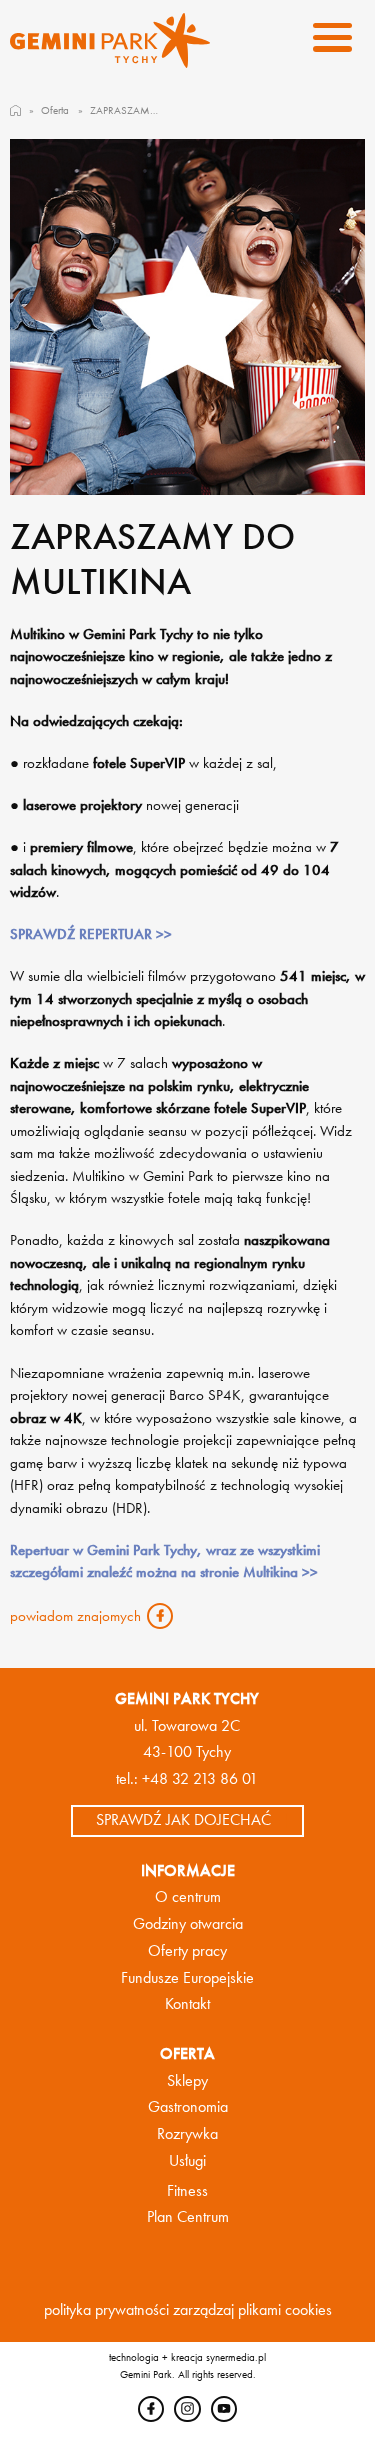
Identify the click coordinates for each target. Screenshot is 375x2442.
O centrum (188, 1897)
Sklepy (187, 2081)
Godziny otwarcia (188, 1924)
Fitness (187, 2191)
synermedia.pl (236, 2357)
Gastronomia (188, 2107)
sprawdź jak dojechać (183, 1820)
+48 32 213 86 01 (200, 1779)
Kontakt (187, 2004)
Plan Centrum (188, 2217)
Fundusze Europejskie (187, 1978)
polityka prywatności (106, 2310)
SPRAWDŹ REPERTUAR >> (91, 933)
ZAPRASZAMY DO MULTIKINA (126, 110)
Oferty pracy (187, 1951)
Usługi (187, 2161)
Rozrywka (187, 2134)
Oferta (55, 110)
